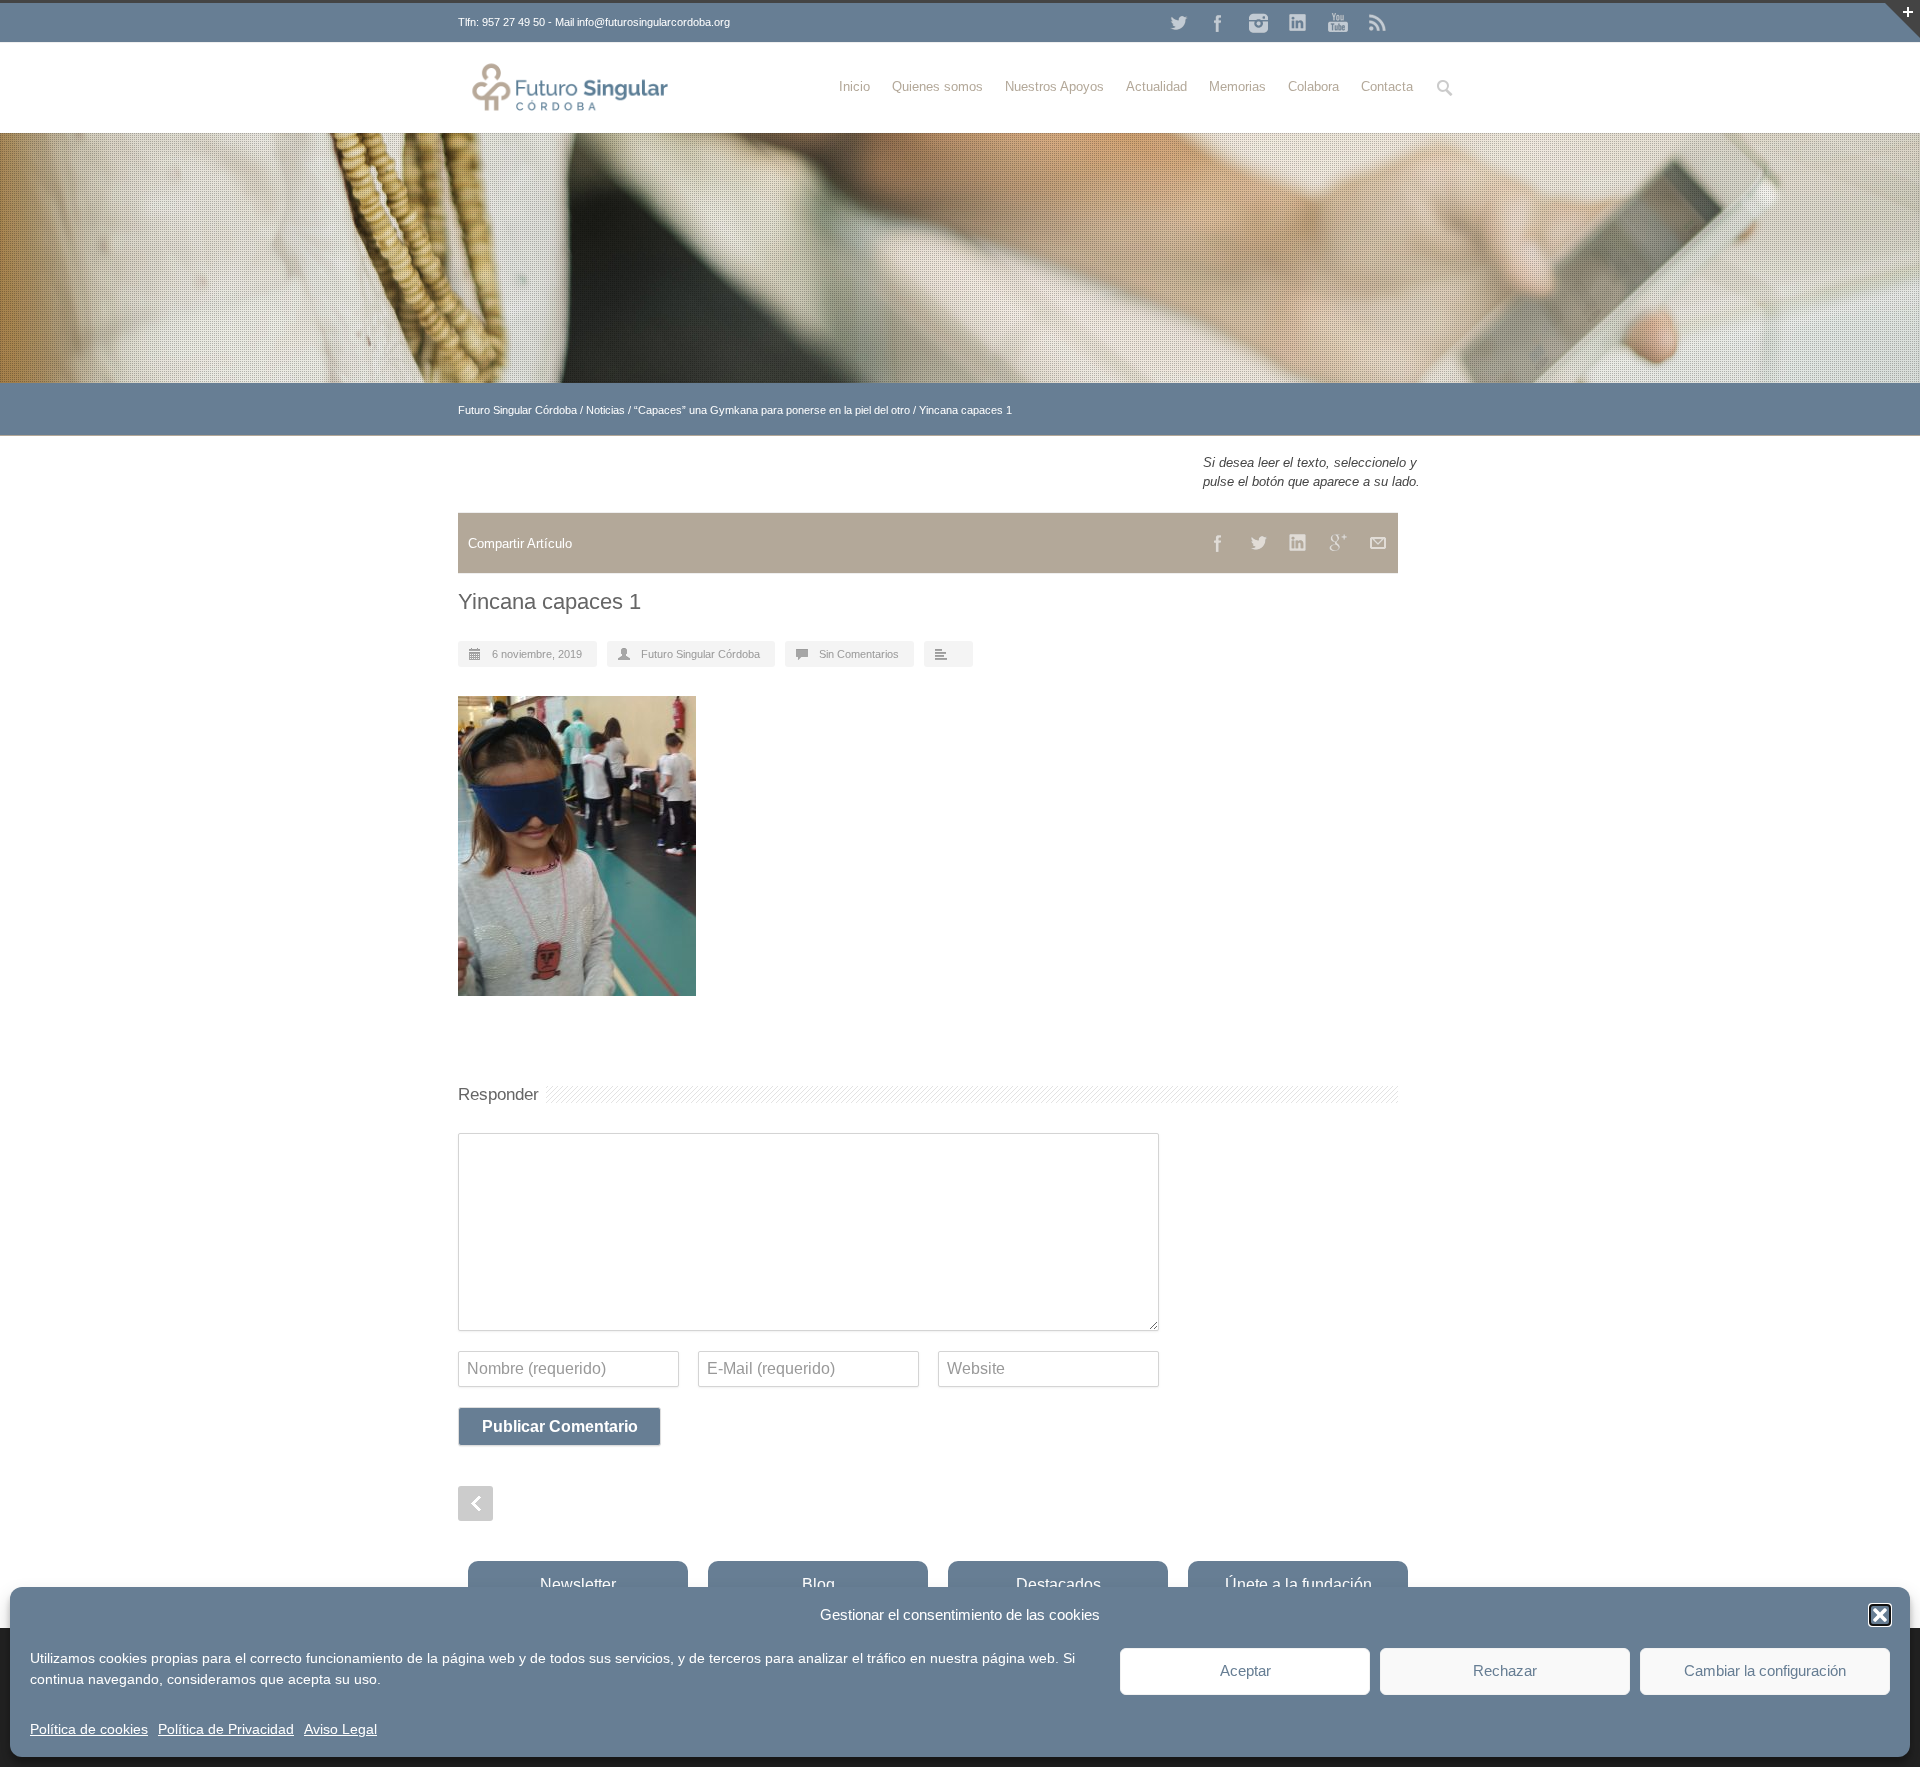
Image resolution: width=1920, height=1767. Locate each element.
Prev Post (475, 1503)
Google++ (1338, 543)
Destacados (1058, 1584)
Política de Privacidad (226, 1729)
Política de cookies (89, 1729)
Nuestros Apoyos (1054, 86)
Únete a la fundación (1298, 1584)
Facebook (1218, 23)
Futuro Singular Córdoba (517, 410)
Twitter (1178, 23)
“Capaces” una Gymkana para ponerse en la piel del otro (772, 410)
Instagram (1258, 23)
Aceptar (1245, 1670)
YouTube (1338, 23)
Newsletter (578, 1584)
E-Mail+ (1378, 543)
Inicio (854, 86)
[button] (1880, 1615)
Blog (818, 1584)
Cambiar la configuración (1765, 1670)
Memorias (1237, 86)
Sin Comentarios (859, 654)
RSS (1378, 23)
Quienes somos (937, 86)
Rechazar (1505, 1670)
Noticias (605, 410)
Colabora (1313, 86)
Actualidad (1156, 86)
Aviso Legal (340, 1729)
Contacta (1387, 86)
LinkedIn (1298, 23)
